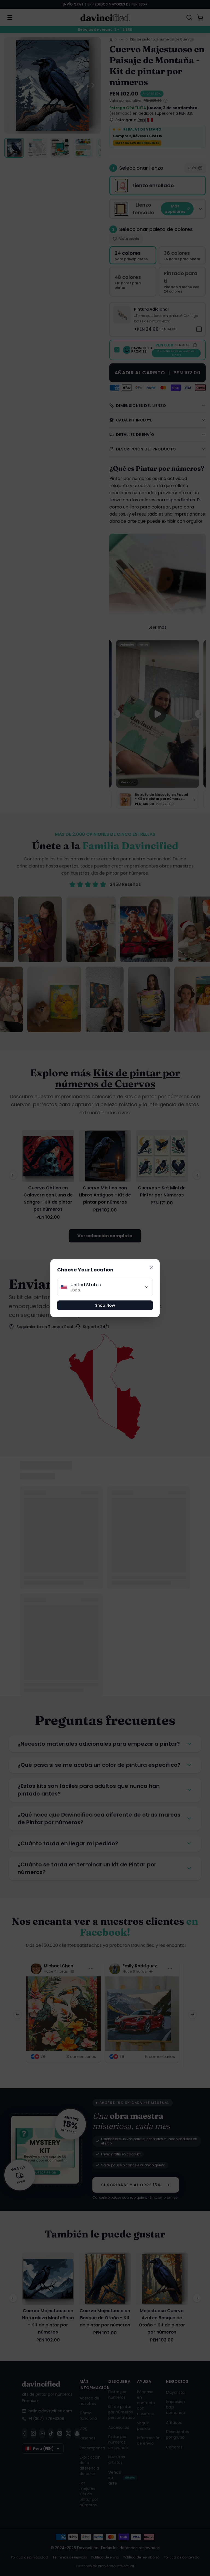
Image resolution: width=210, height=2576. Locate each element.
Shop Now (105, 1305)
